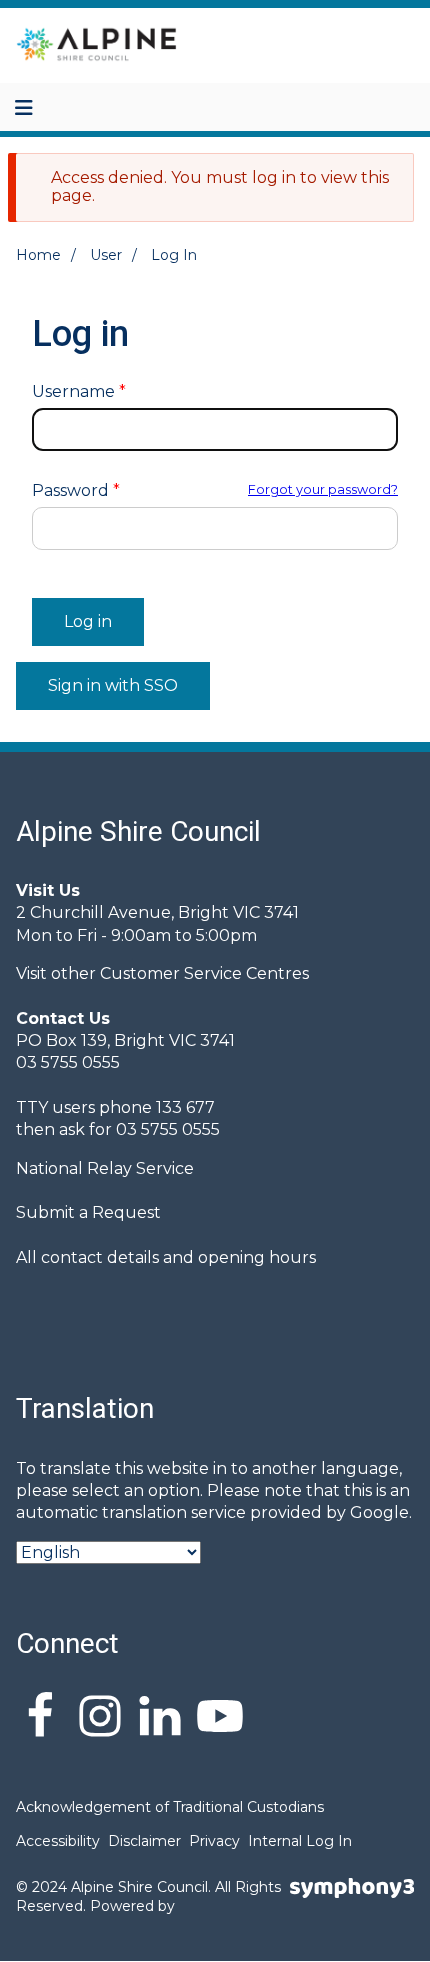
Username (73, 392)
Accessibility (58, 1841)
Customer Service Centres (204, 973)
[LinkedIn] (160, 1719)
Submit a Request (88, 1212)
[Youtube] (220, 1719)
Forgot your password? (323, 489)
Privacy (214, 1841)
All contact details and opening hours (166, 1257)
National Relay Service (105, 1168)
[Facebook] (40, 1719)
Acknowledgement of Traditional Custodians (170, 1807)
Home (38, 255)
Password (70, 491)
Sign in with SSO (113, 685)
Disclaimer (144, 1841)
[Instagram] (100, 1719)
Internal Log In (300, 1841)
